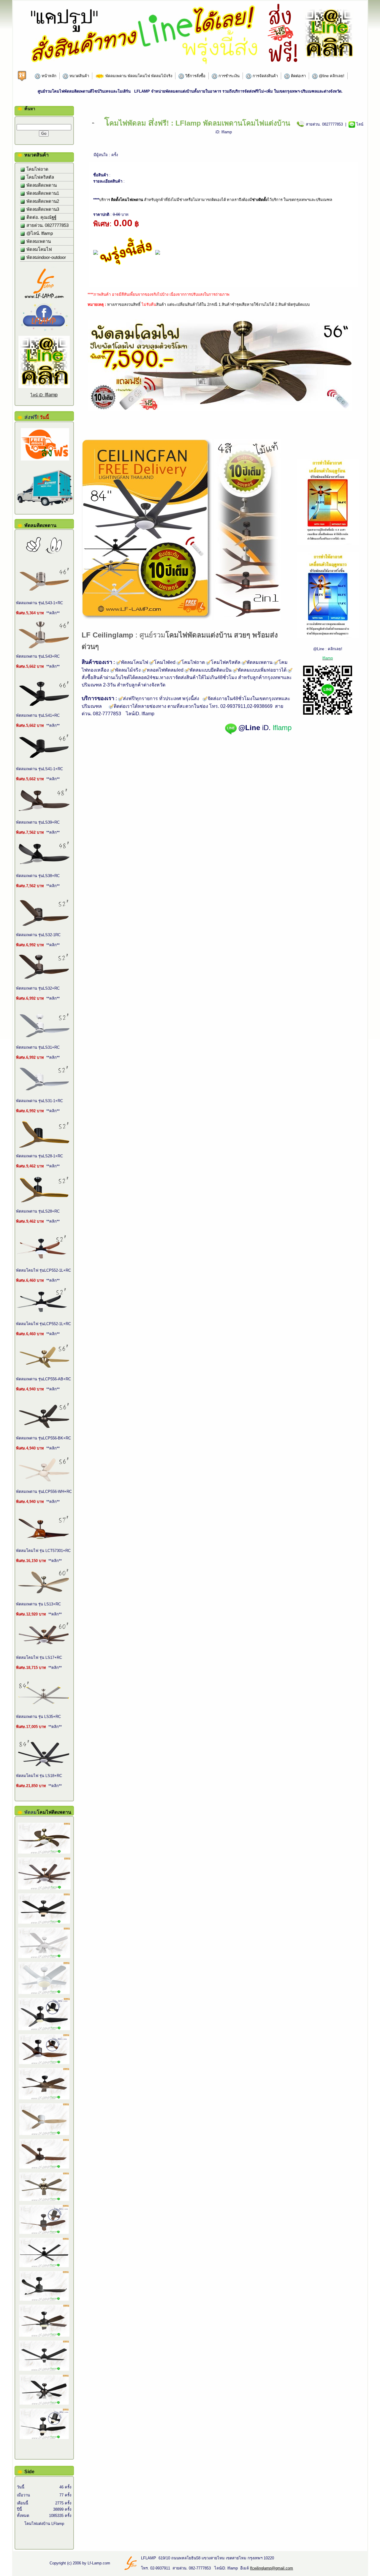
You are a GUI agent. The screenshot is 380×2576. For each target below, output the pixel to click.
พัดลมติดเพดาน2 (42, 201)
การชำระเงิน (228, 76)
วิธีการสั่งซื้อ (195, 76)
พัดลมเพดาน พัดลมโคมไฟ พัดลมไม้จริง (138, 76)
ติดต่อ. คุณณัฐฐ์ (41, 217)
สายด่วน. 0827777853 (47, 225)
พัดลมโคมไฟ (39, 249)
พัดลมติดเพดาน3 (42, 209)
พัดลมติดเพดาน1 (42, 193)
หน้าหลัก (48, 76)
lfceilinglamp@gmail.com (271, 2568)
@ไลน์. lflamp (39, 233)
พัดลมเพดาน (38, 241)
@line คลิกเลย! (331, 76)
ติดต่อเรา (298, 76)
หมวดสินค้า (79, 76)
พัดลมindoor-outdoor (46, 257)
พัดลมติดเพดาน (41, 185)
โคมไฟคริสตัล (40, 177)
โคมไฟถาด (37, 169)
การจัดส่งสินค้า (265, 76)
